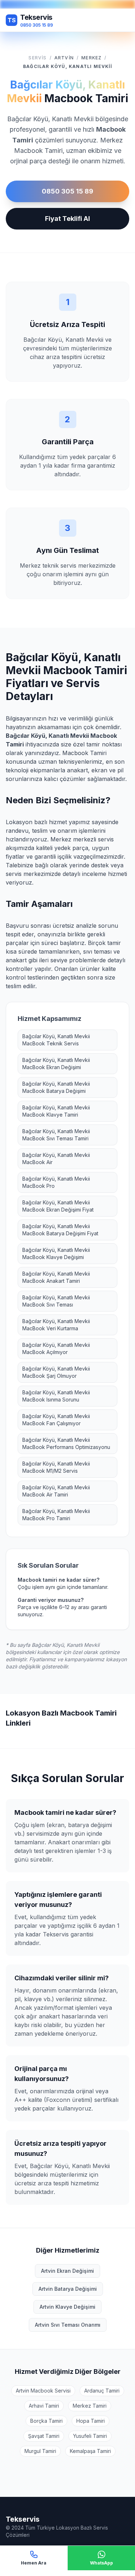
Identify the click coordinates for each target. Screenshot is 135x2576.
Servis (37, 58)
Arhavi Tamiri (44, 2406)
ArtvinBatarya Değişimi (68, 2289)
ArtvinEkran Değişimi (67, 2271)
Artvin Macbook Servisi (43, 2391)
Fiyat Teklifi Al (67, 219)
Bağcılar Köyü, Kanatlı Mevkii (67, 66)
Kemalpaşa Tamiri (90, 2451)
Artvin (64, 58)
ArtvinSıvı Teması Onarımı (68, 2325)
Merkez (91, 58)
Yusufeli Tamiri (90, 2436)
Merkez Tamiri (90, 2406)
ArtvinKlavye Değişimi (67, 2307)
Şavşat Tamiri (44, 2436)
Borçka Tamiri (46, 2421)
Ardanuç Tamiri (102, 2391)
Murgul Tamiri (40, 2451)
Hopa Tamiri (91, 2421)
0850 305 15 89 (67, 191)
